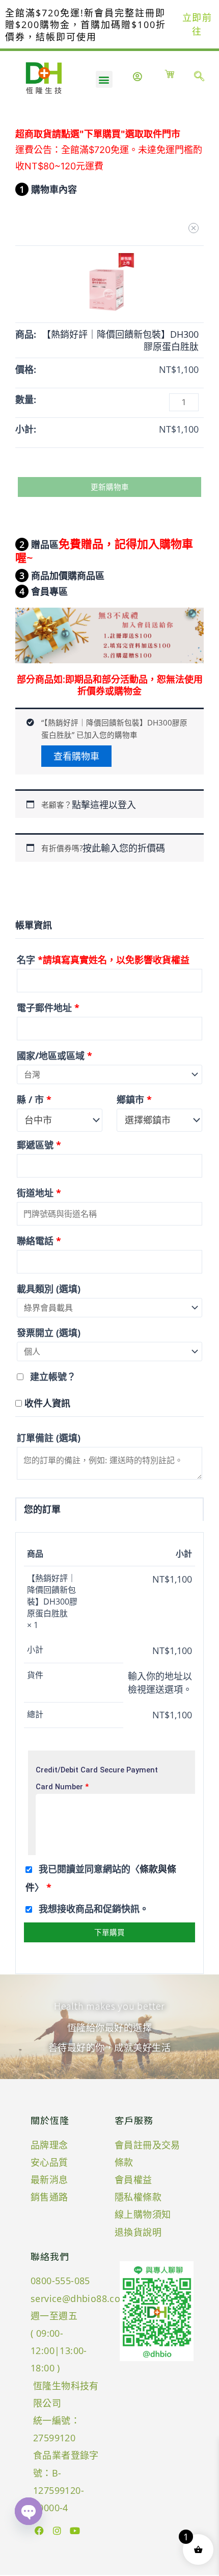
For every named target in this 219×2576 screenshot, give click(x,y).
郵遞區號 (39, 1145)
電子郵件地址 (48, 1008)
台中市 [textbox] (38, 1120)
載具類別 (49, 1289)
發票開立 (49, 1333)
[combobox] (60, 1120)
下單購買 (109, 1932)
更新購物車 (110, 487)
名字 (103, 960)
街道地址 (39, 1193)
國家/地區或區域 (54, 1056)
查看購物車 (76, 756)
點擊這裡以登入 (104, 805)
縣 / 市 (34, 1099)
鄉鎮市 (134, 1099)
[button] (104, 79)
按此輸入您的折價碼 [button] (124, 848)
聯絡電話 (39, 1241)
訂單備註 (49, 1438)
